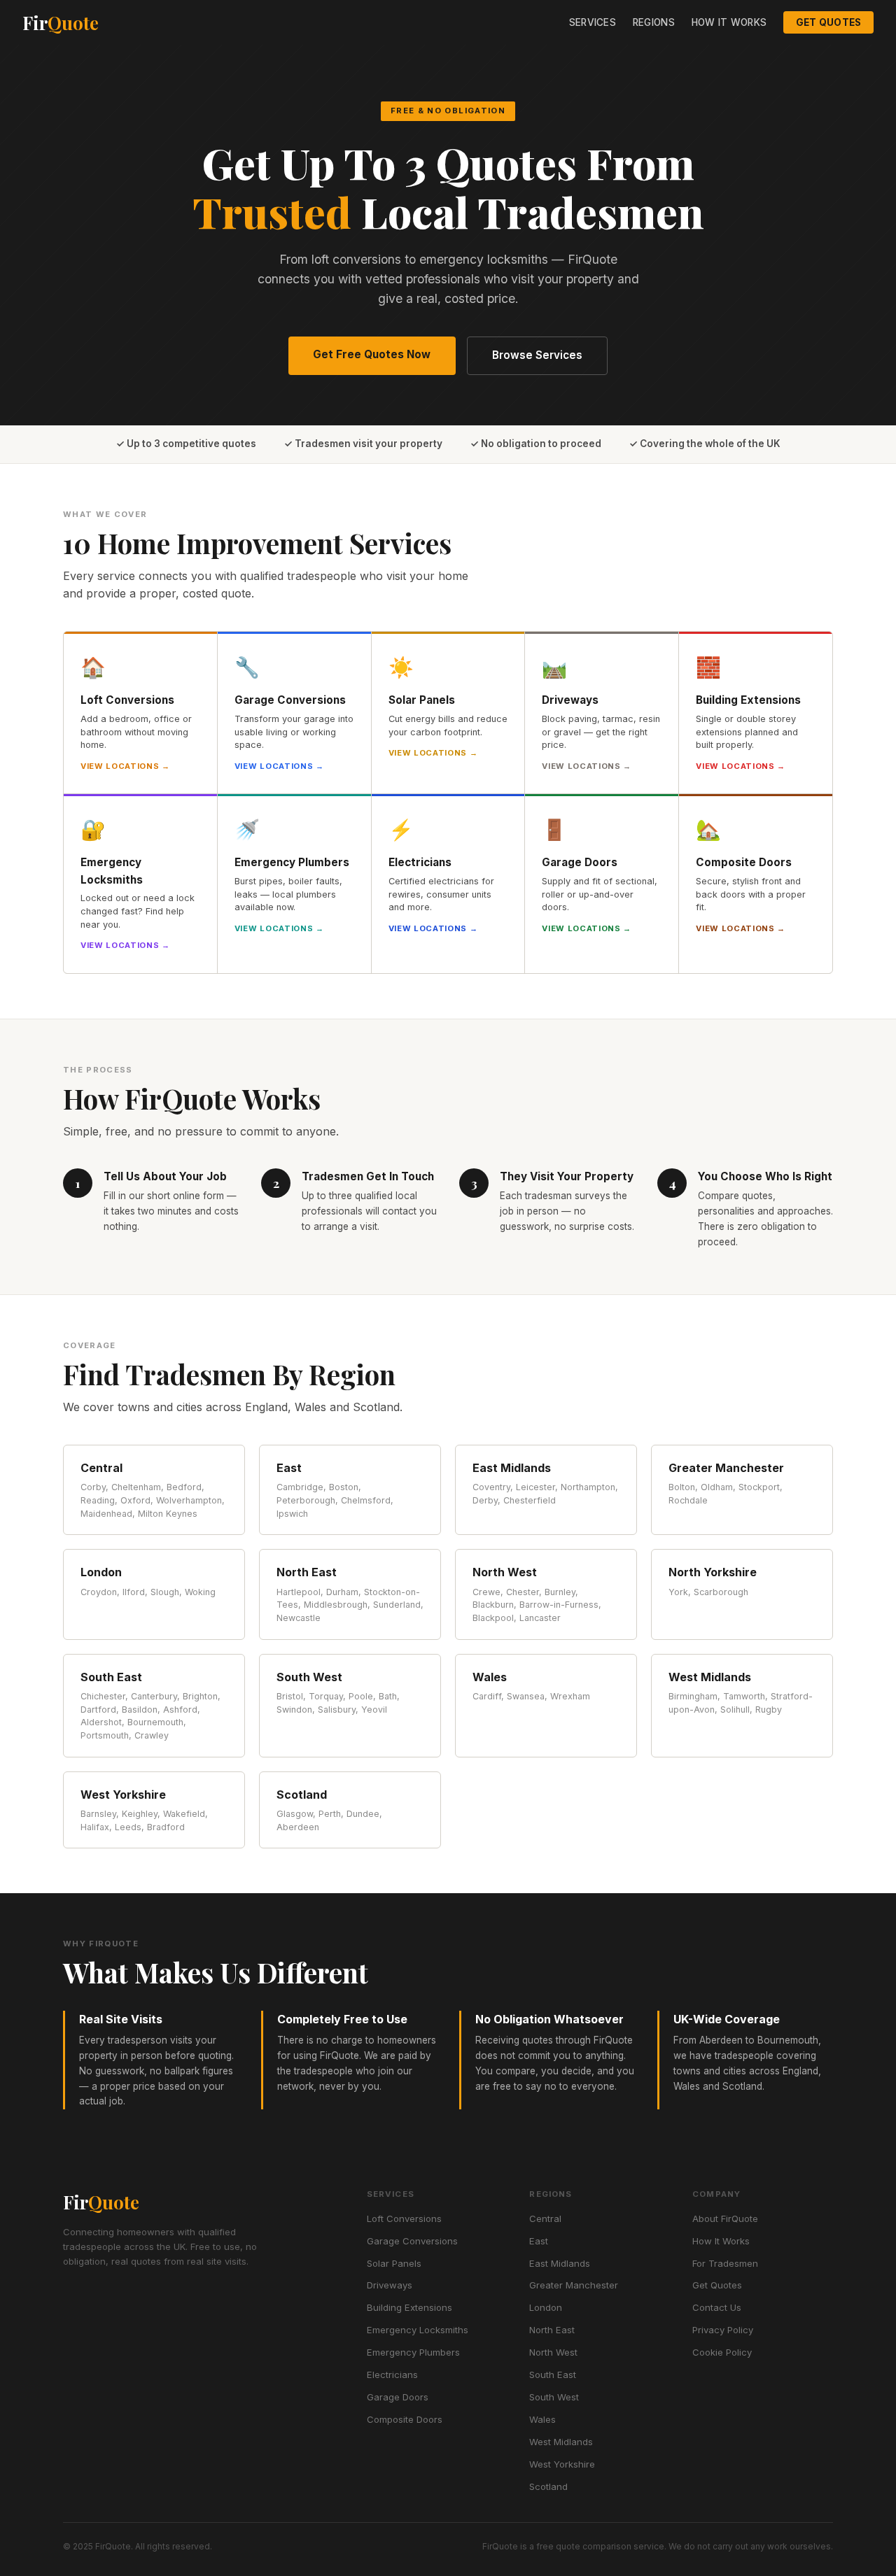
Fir (61, 22)
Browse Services (537, 355)
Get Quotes (829, 22)
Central (545, 2218)
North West (553, 2352)
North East (552, 2330)
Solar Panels (394, 2263)
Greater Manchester (574, 2285)
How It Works (729, 22)
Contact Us (717, 2307)
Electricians (392, 2375)
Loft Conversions (404, 2218)
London (546, 2307)
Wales (542, 2419)
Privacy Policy (723, 2330)
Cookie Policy (722, 2352)
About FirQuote (725, 2218)
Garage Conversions (412, 2241)
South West (554, 2397)
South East (553, 2375)
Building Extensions (409, 2307)
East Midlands (560, 2263)
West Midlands (561, 2442)
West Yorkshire (562, 2464)
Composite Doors (405, 2419)
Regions (654, 22)
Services (593, 22)
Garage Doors (398, 2397)
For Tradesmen (725, 2263)
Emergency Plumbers (413, 2352)
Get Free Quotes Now (372, 354)
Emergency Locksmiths (418, 2330)
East (539, 2241)
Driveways (390, 2285)
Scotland (548, 2486)
